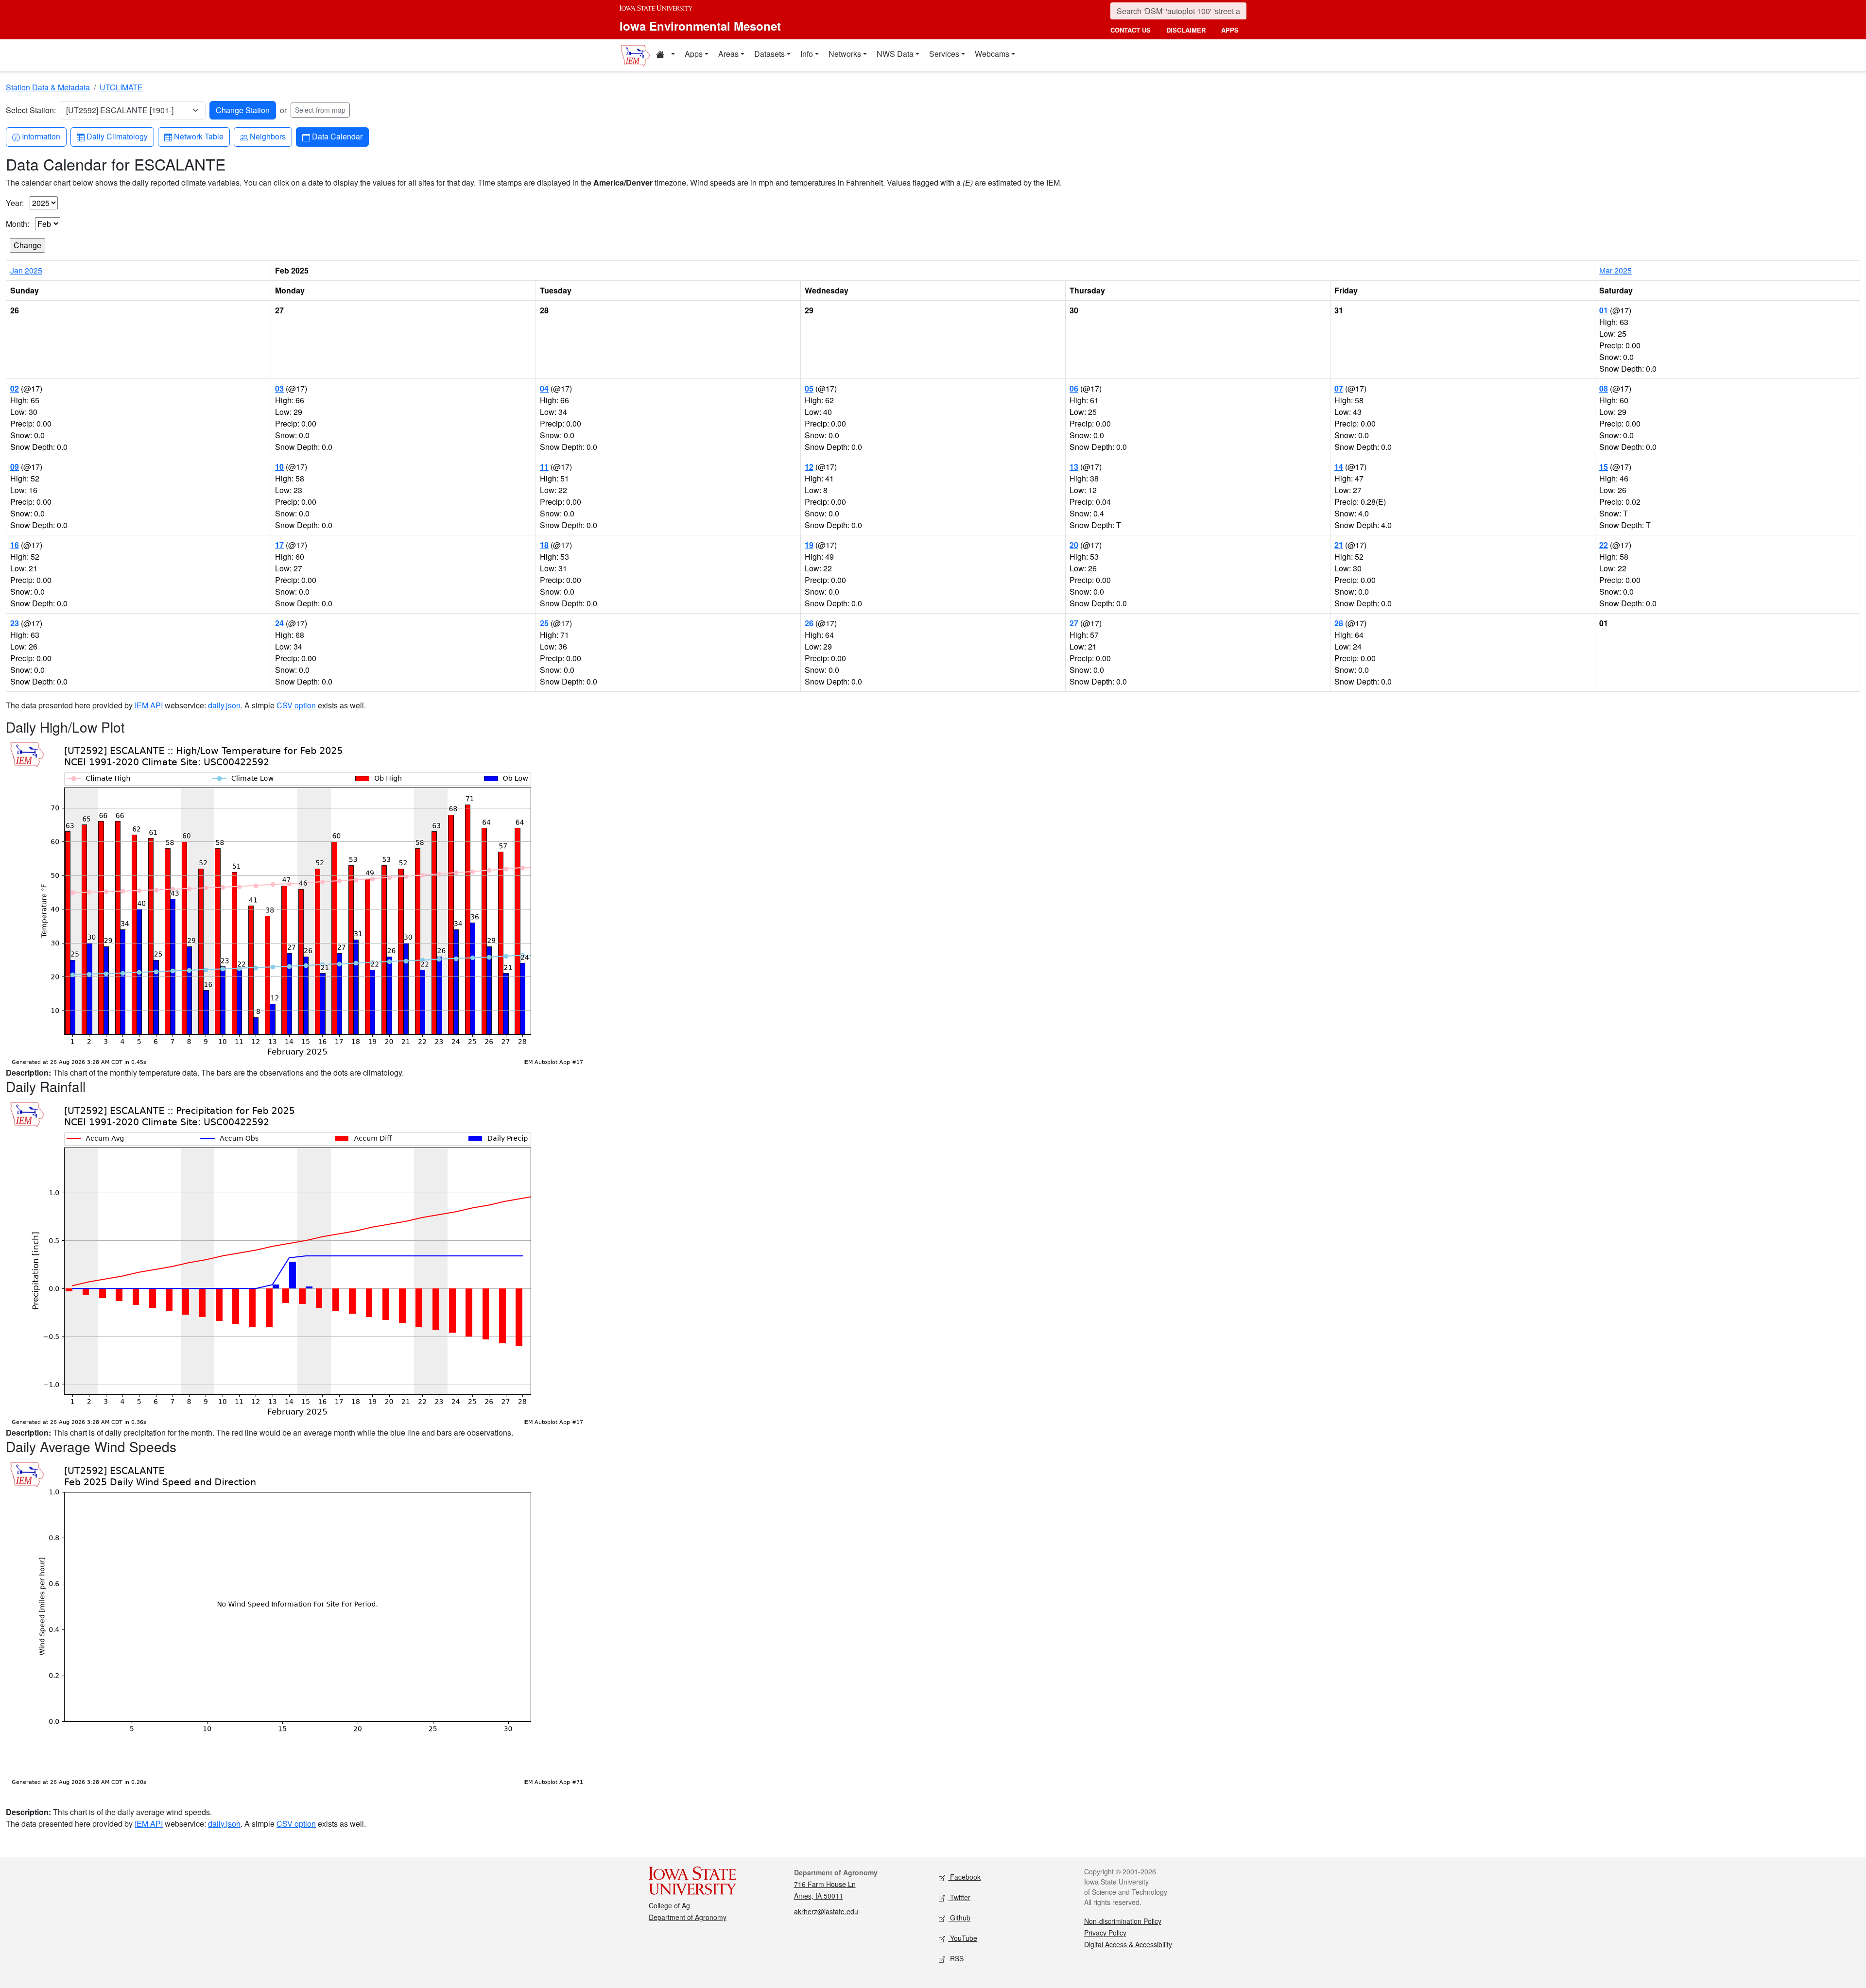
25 (544, 623)
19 (809, 545)
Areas (728, 54)
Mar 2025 (1615, 270)
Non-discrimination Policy (1123, 1921)
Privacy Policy (1105, 1933)
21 (1339, 545)
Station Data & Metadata (48, 87)
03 (279, 388)
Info (807, 54)
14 (1339, 467)
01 (1604, 310)
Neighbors (268, 136)
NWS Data (895, 54)
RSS (956, 1958)
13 (1074, 467)
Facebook (964, 1877)
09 (15, 467)
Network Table (199, 136)
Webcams (992, 54)
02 (15, 388)
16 (15, 545)
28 (1339, 623)
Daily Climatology (117, 136)
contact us (1131, 30)
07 (1339, 388)
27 (1074, 623)
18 (544, 545)
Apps (694, 54)
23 (15, 623)
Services (944, 54)
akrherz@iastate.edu (826, 1911)
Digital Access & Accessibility (1128, 1944)
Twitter (959, 1897)
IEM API (149, 705)
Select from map (320, 110)
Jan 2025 (26, 270)
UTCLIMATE (121, 87)
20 (1074, 545)
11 (544, 467)
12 (809, 467)
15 (1604, 467)
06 (1074, 388)
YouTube (963, 1938)
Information (41, 136)
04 (544, 388)
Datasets (769, 54)
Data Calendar (337, 136)
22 (1604, 545)
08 (1604, 388)
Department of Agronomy (688, 1917)
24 (279, 623)
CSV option (296, 705)
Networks (845, 54)
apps (1230, 30)
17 (279, 545)
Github (959, 1918)
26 (809, 623)
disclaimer (1186, 30)
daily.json (224, 705)
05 (809, 388)
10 (279, 467)
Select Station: (31, 110)
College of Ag (669, 1905)
